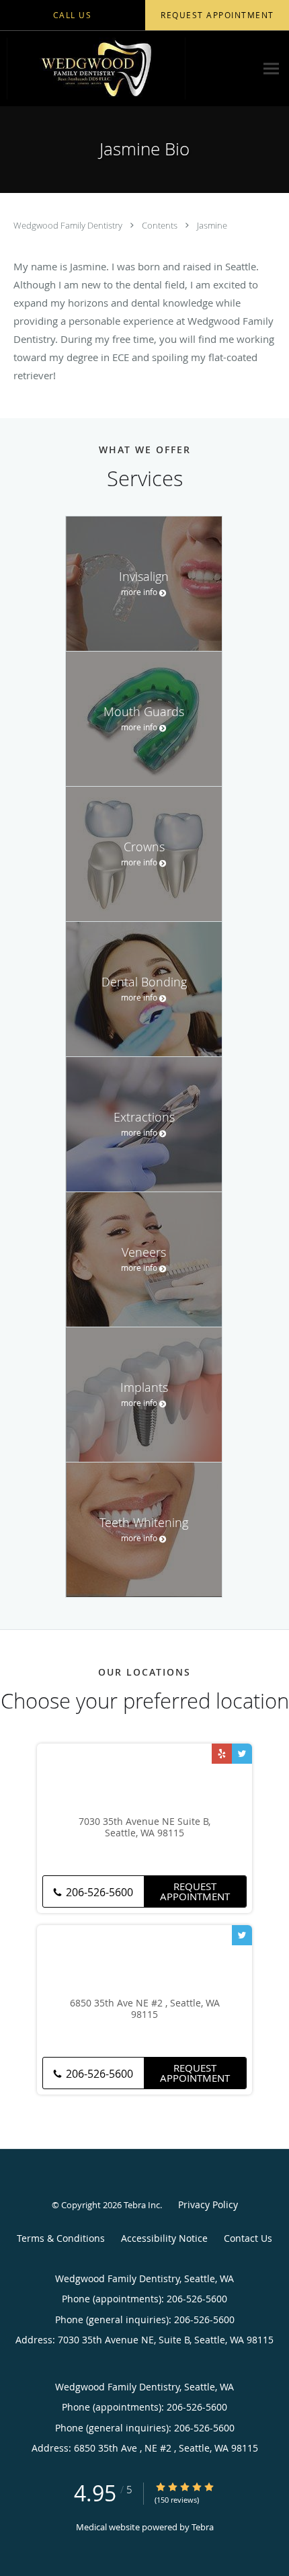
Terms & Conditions (61, 2238)
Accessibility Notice (164, 2238)
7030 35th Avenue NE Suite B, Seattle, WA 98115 (144, 1828)
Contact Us (248, 2238)
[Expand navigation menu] (271, 69)
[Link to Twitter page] (242, 1754)
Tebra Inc (142, 2205)
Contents (161, 225)
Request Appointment (195, 1891)
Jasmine (212, 225)
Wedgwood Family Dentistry (69, 225)
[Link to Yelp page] (222, 1754)
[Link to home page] (128, 69)
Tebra (203, 2527)
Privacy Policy (208, 2204)
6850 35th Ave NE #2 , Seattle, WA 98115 (145, 2009)
